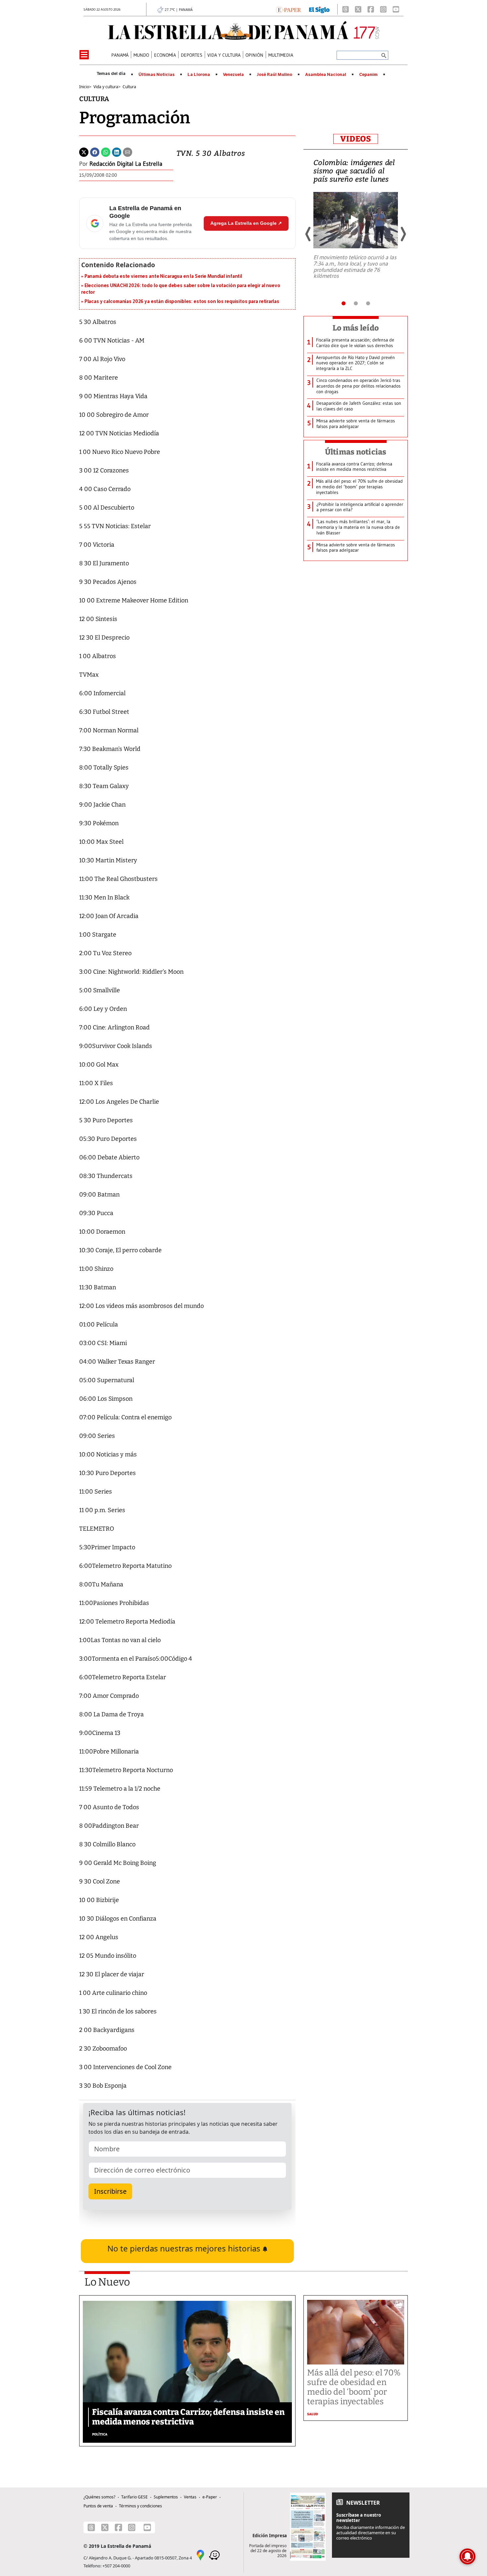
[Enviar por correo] (128, 152)
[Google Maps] (200, 2554)
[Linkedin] (117, 152)
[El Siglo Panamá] (319, 9)
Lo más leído (356, 328)
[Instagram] (383, 9)
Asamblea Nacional (326, 75)
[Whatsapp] (106, 152)
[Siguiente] (403, 234)
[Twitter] (84, 152)
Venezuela (233, 75)
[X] (358, 9)
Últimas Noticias (157, 75)
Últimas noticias (356, 452)
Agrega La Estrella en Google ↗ (246, 223)
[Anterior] (308, 234)
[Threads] (346, 9)
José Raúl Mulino (274, 75)
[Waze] (214, 2554)
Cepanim (368, 75)
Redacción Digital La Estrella (126, 164)
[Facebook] (371, 9)
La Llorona (199, 75)
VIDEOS (356, 139)
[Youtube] (396, 9)
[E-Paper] (288, 9)
